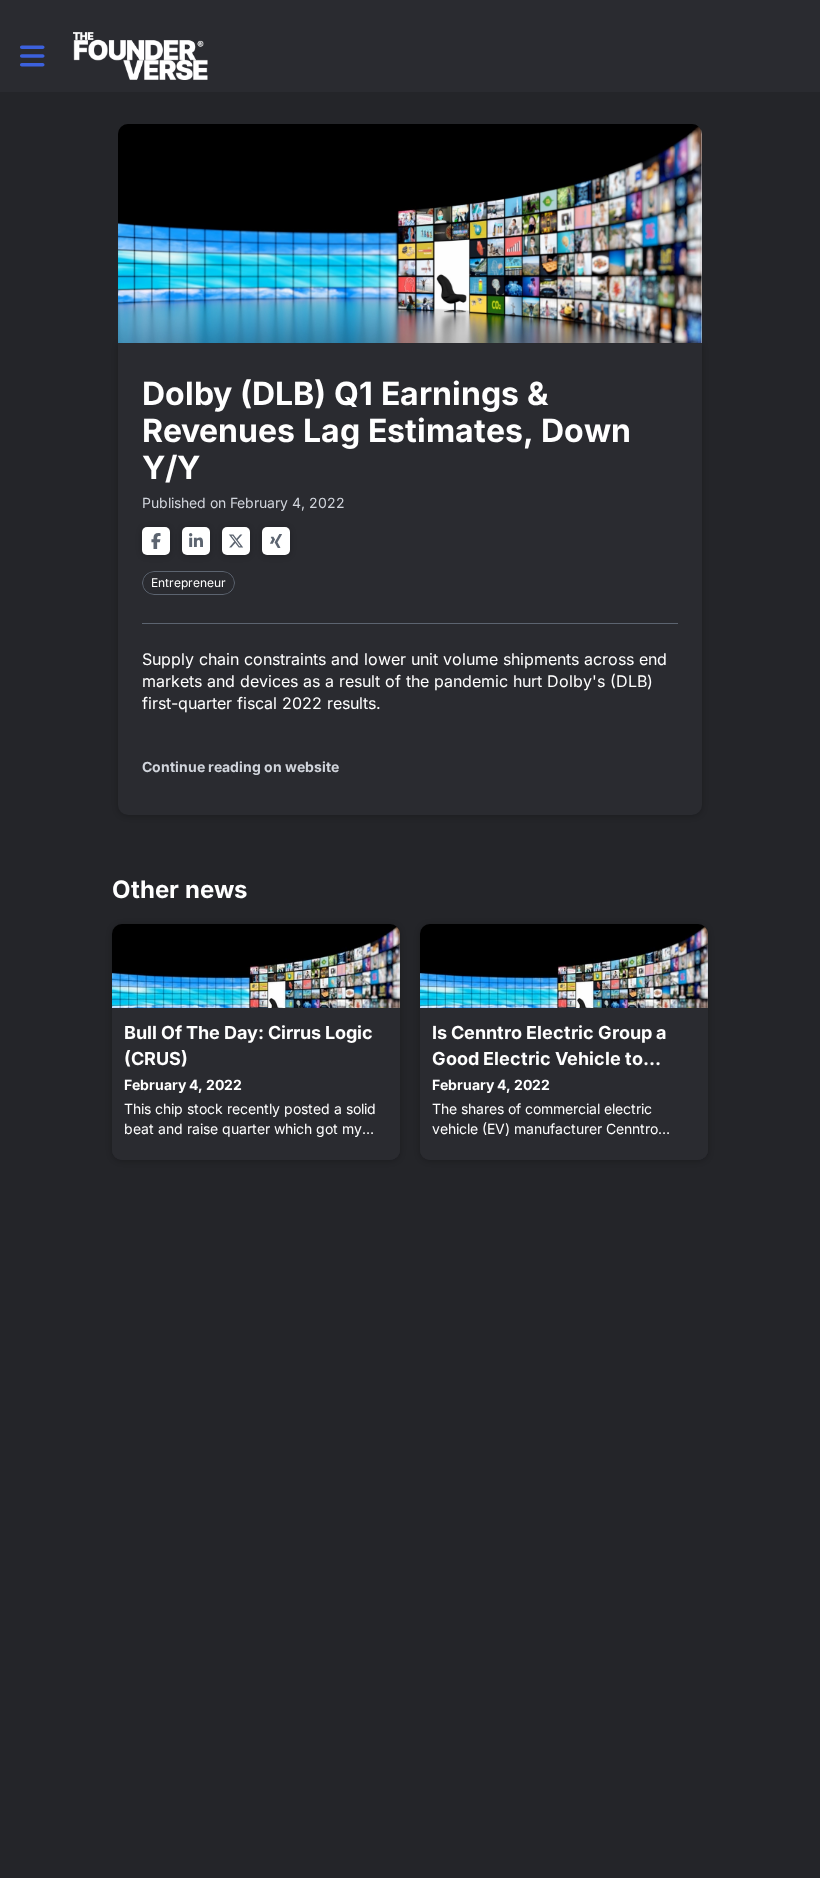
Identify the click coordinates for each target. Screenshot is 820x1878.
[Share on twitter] (236, 541)
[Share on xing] (276, 541)
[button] (32, 56)
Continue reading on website (240, 766)
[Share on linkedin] (196, 541)
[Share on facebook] (156, 541)
